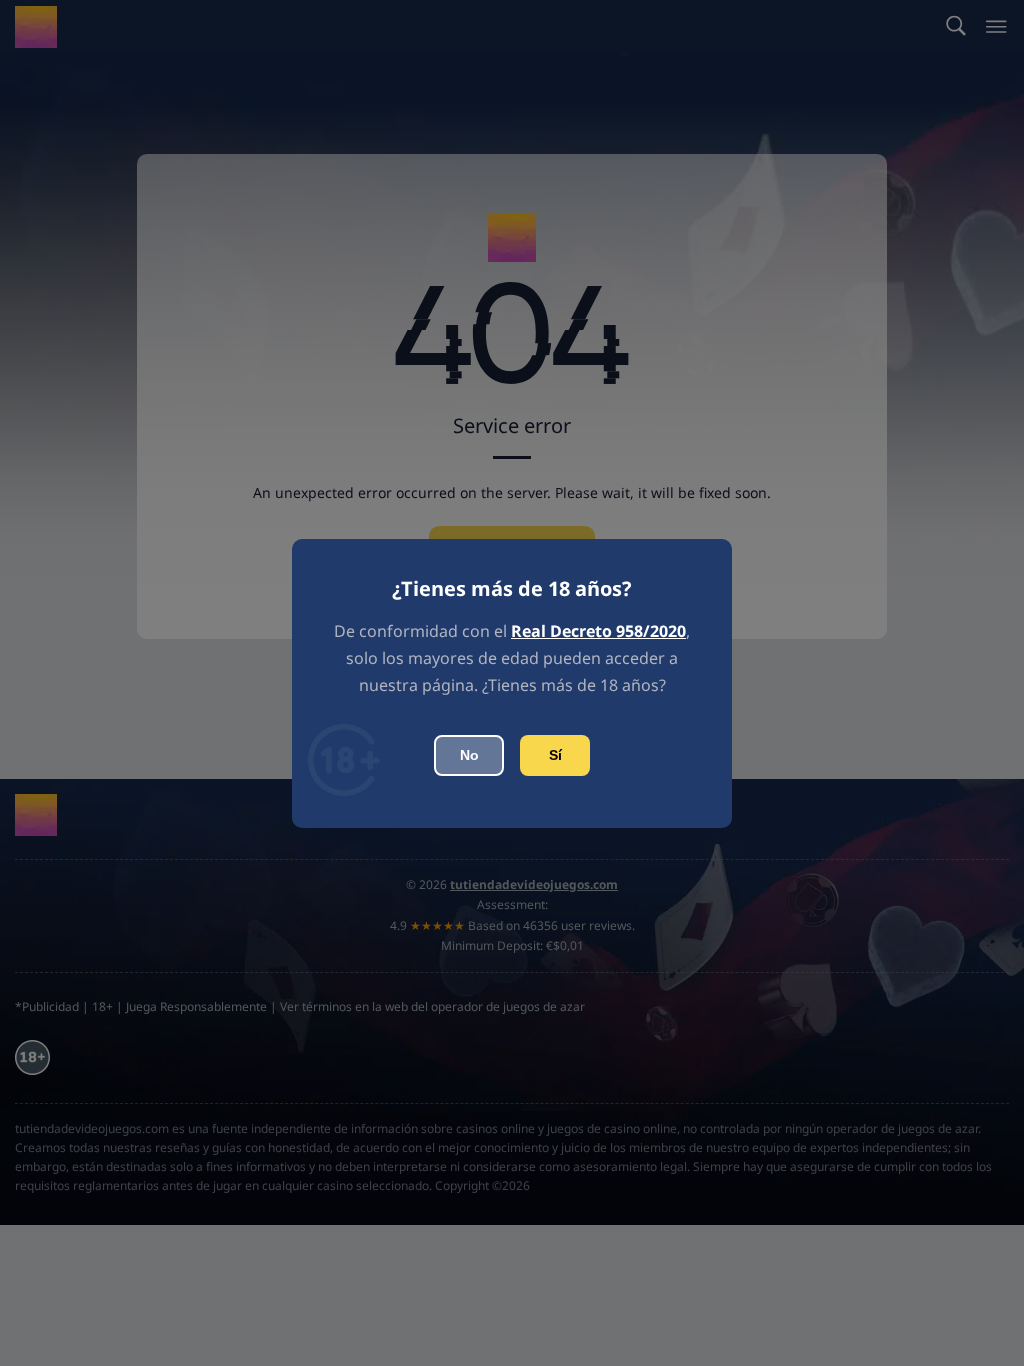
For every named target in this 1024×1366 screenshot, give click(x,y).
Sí (555, 755)
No (469, 755)
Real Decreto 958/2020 (598, 631)
